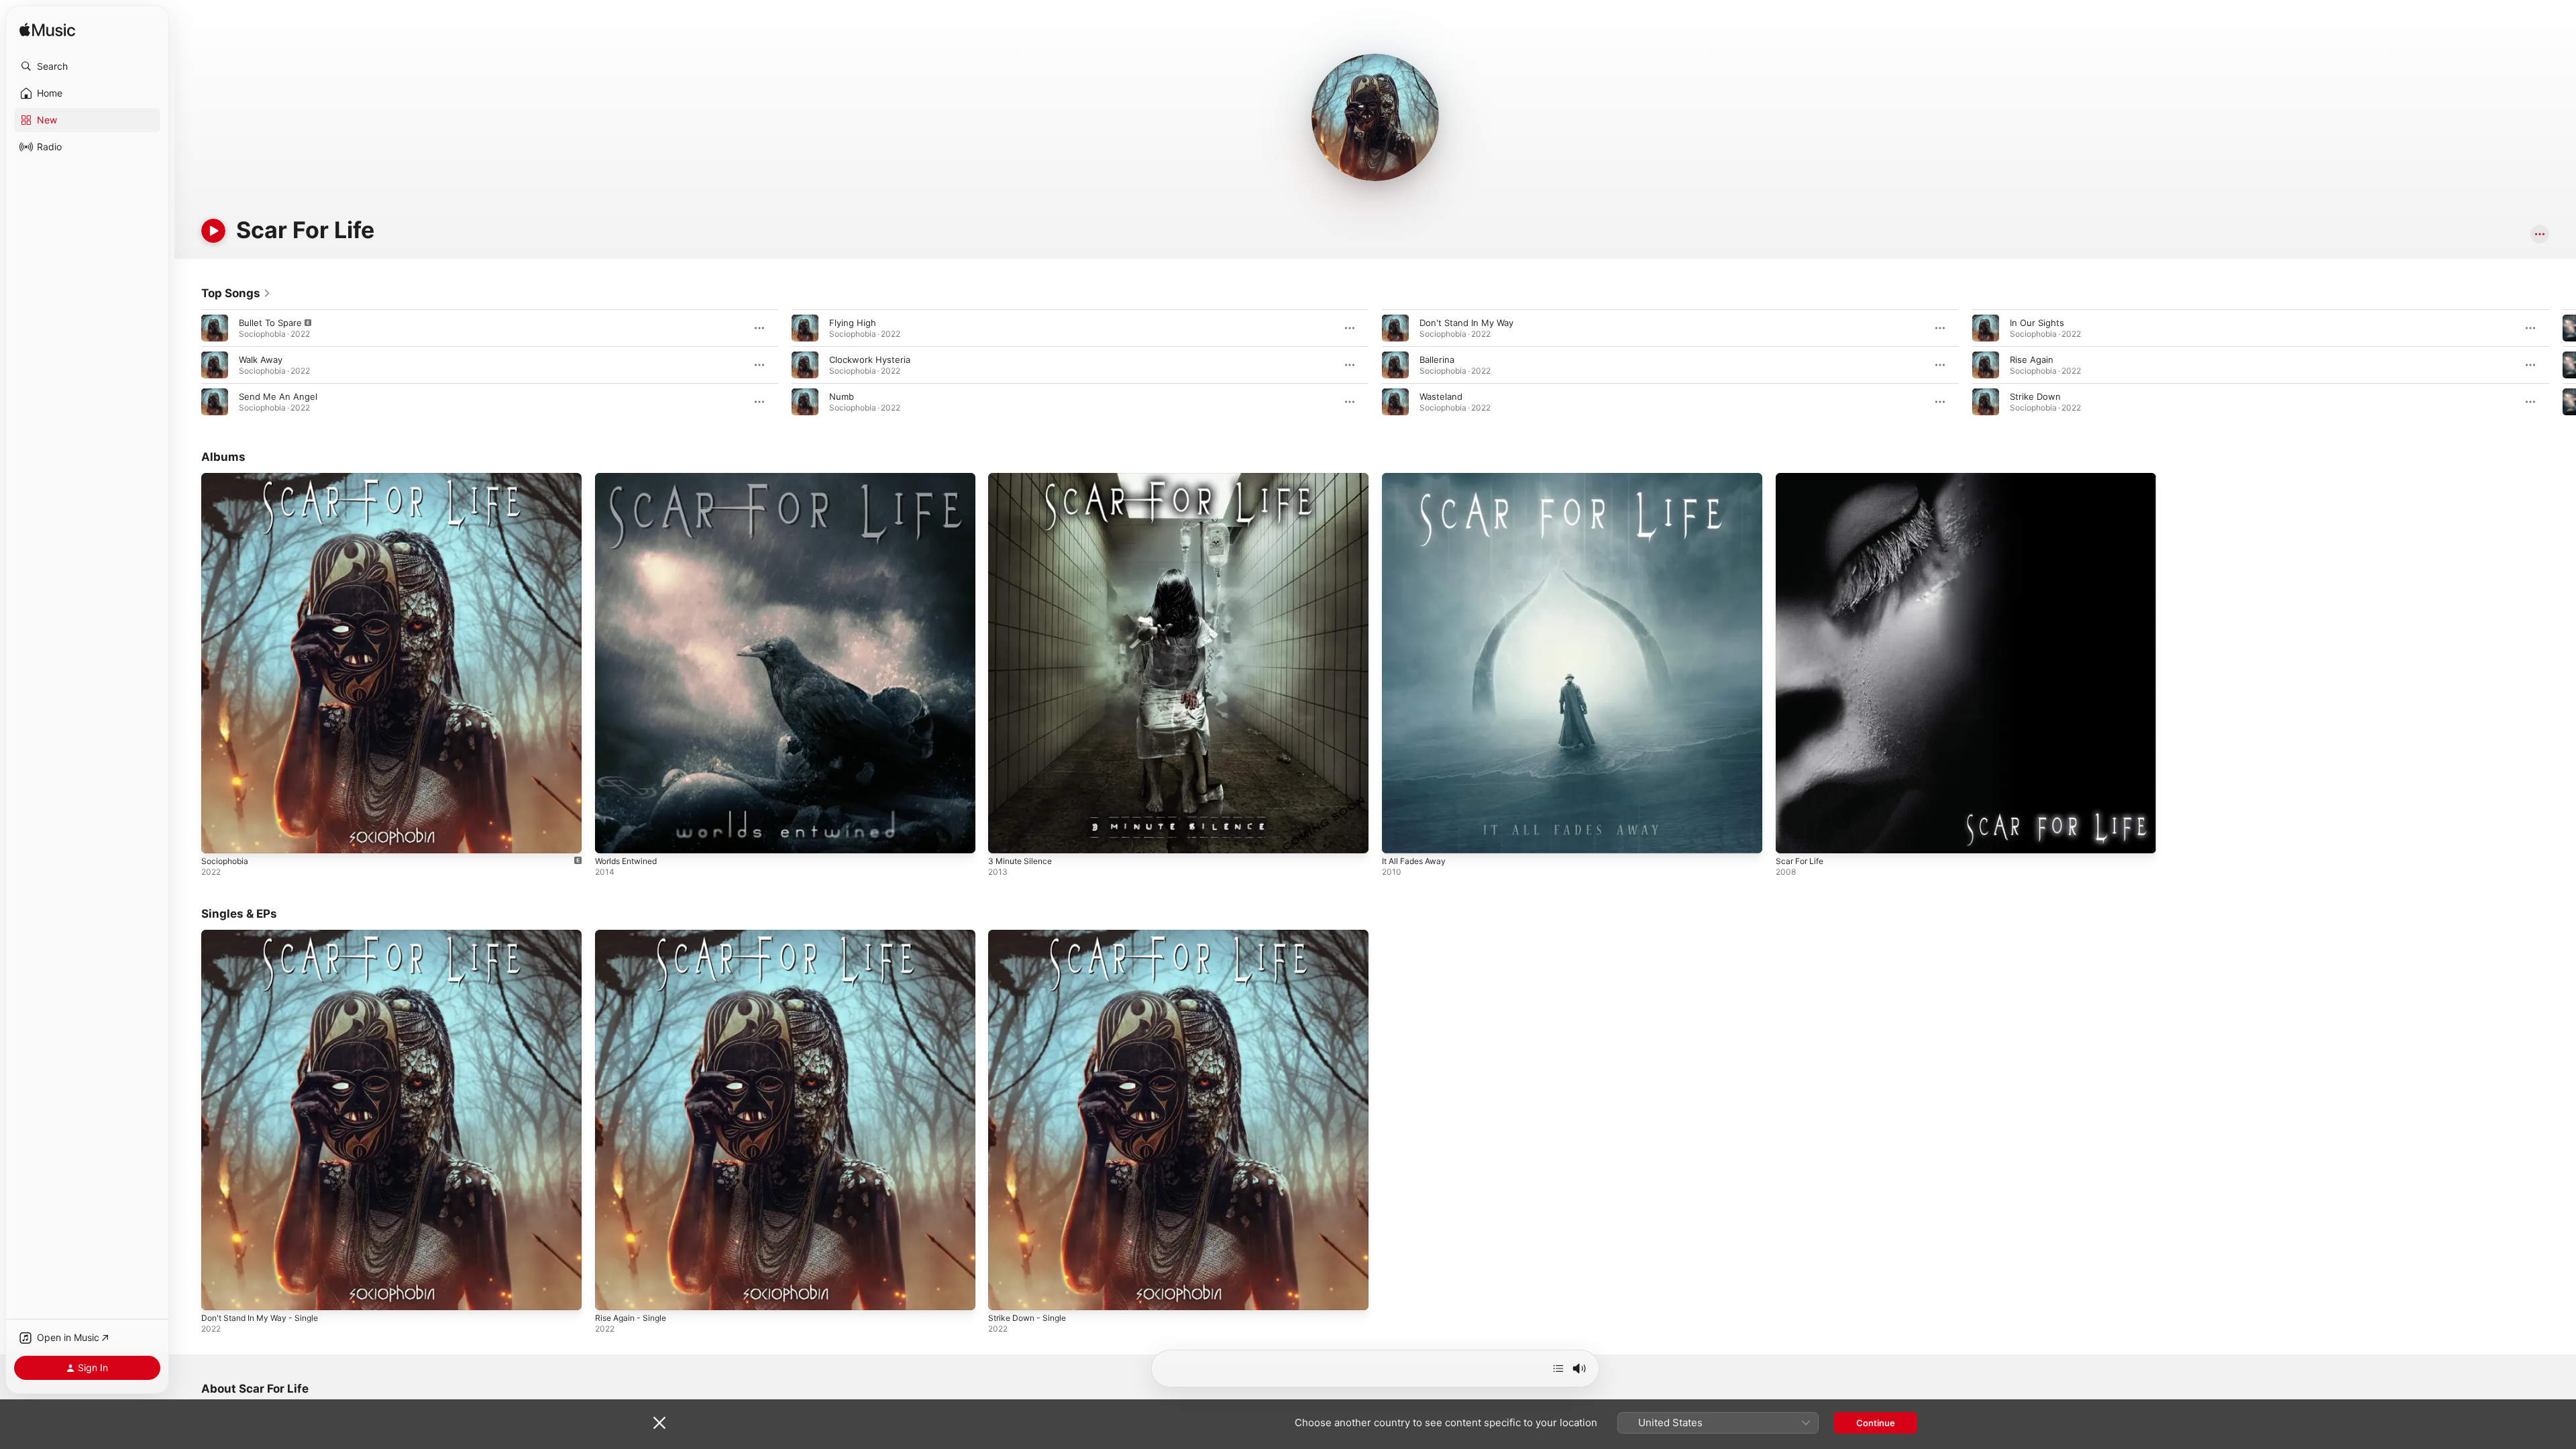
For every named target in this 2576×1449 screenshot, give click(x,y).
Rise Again (2032, 360)
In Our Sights (2037, 323)
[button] (87, 66)
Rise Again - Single (634, 935)
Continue (1876, 1423)
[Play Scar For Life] (1792, 837)
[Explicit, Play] (215, 328)
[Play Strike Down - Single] (1005, 1293)
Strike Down (2035, 396)
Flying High (853, 323)
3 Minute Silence (1023, 478)
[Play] (213, 231)
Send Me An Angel (278, 396)
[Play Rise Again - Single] (612, 1293)
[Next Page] (2563, 365)
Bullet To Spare (270, 323)
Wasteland (1441, 396)
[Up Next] (1558, 1368)
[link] (236, 293)
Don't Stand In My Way (1466, 323)
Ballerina (1437, 360)
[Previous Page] (188, 365)
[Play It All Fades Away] (1399, 837)
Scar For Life (1802, 478)
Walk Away (261, 360)
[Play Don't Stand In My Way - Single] (218, 1293)
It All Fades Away (1417, 478)
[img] (47, 31)
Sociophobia (227, 478)
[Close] (659, 1423)
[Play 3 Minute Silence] (1005, 837)
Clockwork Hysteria (870, 360)
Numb (842, 396)
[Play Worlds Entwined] (612, 837)
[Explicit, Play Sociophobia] (218, 837)
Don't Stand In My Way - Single (266, 935)
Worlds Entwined (630, 478)
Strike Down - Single (1031, 935)
